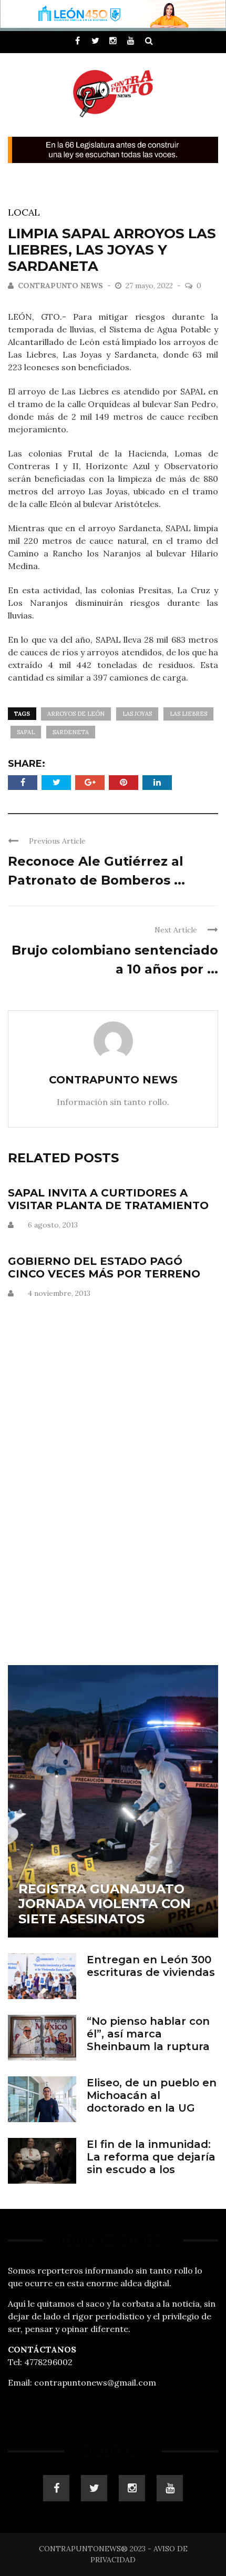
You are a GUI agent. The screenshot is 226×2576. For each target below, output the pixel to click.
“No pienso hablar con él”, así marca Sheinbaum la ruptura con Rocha (148, 2040)
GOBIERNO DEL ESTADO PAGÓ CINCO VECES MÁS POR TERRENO (104, 1267)
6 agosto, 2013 (53, 1225)
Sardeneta (71, 732)
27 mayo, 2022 (150, 286)
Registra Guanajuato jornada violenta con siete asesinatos (105, 1904)
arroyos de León (76, 714)
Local (24, 212)
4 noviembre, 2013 (59, 1293)
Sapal (26, 732)
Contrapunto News (60, 286)
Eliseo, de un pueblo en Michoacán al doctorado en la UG (152, 2095)
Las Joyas (137, 714)
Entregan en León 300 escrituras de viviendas (151, 1966)
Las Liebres (188, 714)
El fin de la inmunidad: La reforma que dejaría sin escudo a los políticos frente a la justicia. (151, 2169)
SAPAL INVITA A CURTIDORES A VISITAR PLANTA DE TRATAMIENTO (108, 1199)
